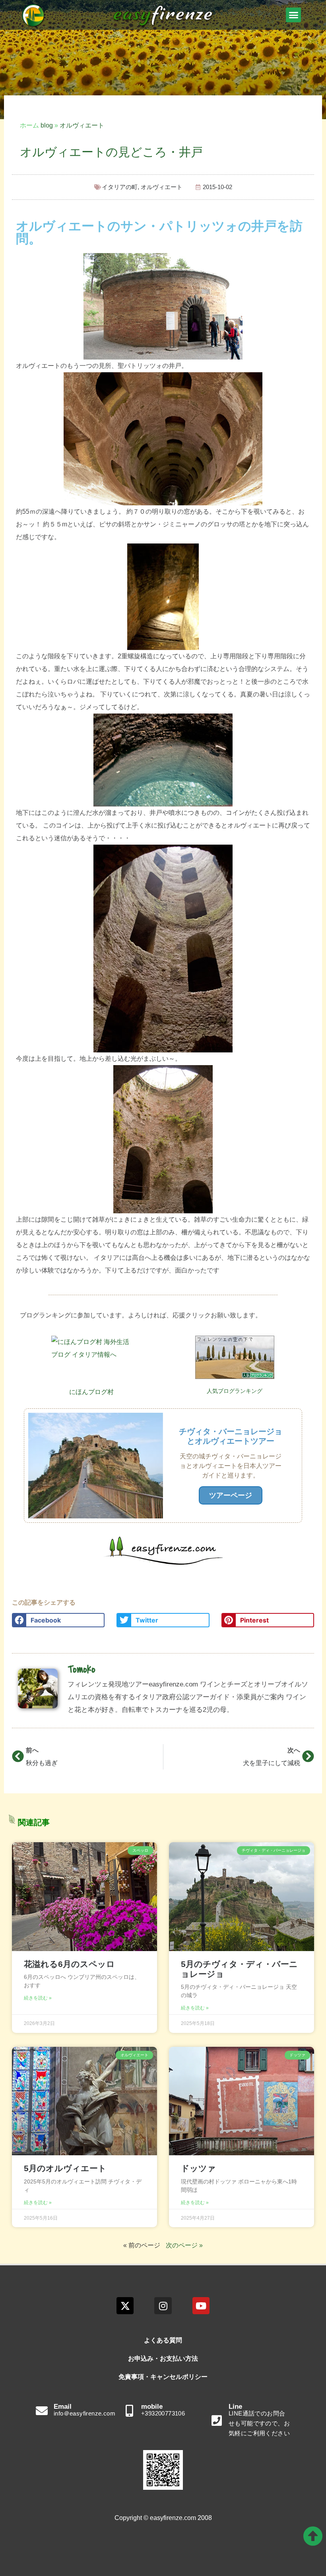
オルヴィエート (82, 125)
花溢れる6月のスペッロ (69, 1964)
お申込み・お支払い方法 (163, 2358)
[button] (293, 15)
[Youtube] (201, 2306)
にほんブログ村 (91, 1392)
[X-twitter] (125, 2306)
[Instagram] (163, 2306)
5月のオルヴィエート (65, 2168)
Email (63, 2407)
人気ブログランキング (235, 1391)
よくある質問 (163, 2340)
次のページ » (184, 2245)
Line (235, 2407)
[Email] (42, 2411)
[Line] (217, 2421)
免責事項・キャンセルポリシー (163, 2377)
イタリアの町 (120, 187)
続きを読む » (38, 1998)
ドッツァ (198, 2168)
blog (47, 125)
